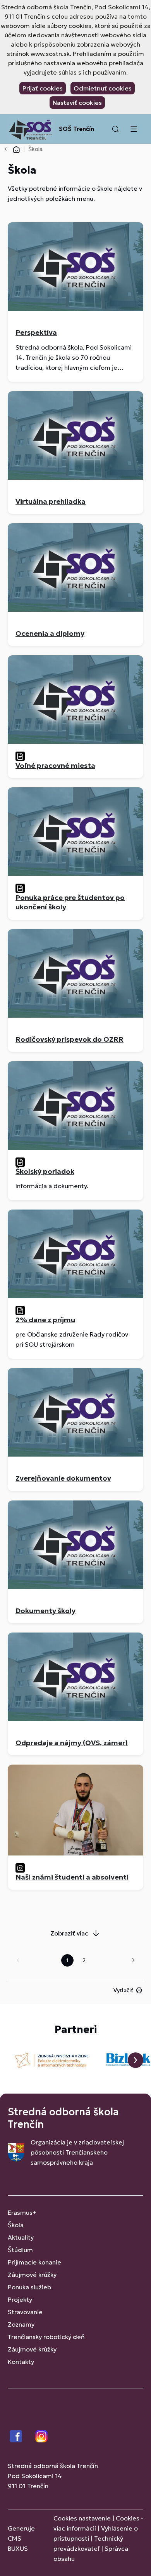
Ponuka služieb (29, 2287)
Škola (16, 2225)
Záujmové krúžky (32, 2275)
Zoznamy (21, 2324)
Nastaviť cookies (77, 103)
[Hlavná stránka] (16, 149)
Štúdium (20, 2250)
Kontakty (21, 2362)
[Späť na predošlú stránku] (9, 149)
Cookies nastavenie (82, 2518)
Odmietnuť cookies (103, 88)
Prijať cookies (43, 88)
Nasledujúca (133, 1960)
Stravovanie (25, 2312)
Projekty (20, 2299)
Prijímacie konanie (34, 2262)
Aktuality (21, 2237)
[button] (115, 129)
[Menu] (134, 129)
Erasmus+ (22, 2212)
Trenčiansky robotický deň (46, 2337)
